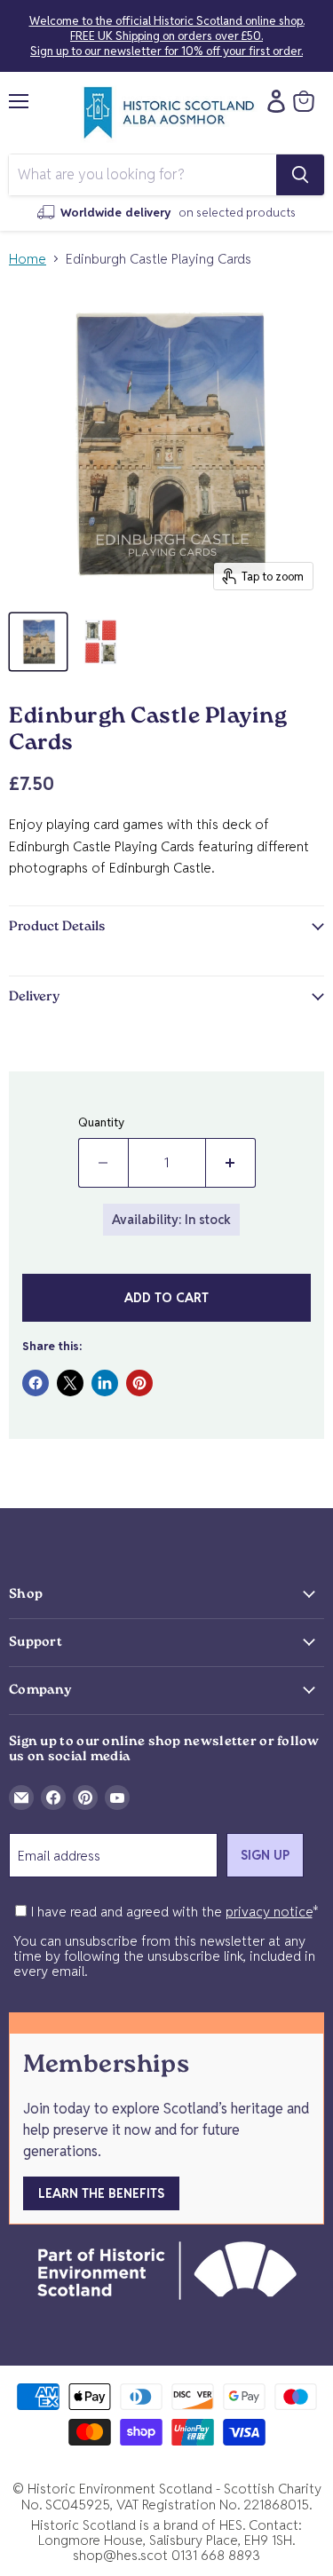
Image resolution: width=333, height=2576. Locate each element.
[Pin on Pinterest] (139, 1383)
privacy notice (269, 1912)
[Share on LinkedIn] (105, 1383)
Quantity (101, 1122)
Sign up (265, 1855)
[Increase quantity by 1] (231, 1163)
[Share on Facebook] (36, 1383)
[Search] (300, 175)
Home (28, 259)
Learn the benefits (101, 2193)
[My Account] (272, 101)
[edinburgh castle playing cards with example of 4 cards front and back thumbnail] (100, 642)
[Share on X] (70, 1383)
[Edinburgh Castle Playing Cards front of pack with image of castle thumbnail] (38, 642)
